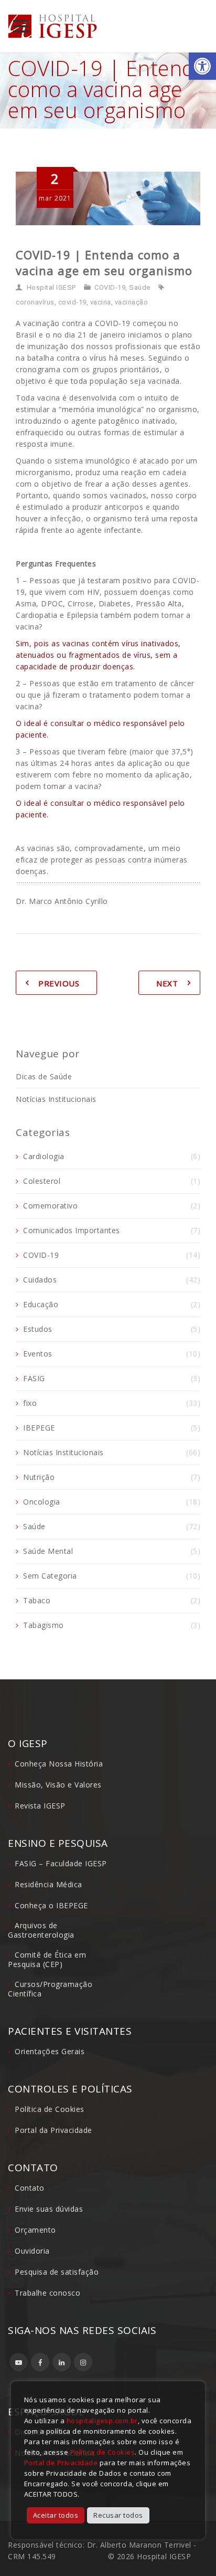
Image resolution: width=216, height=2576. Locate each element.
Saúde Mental (48, 1551)
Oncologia (42, 1502)
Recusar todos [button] (118, 2515)
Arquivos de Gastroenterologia (41, 1930)
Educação (41, 1304)
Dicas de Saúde (44, 1076)
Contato (30, 2188)
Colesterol (42, 1181)
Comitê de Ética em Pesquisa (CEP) (47, 1959)
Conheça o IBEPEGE (51, 1905)
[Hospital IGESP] (52, 26)
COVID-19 (110, 287)
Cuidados (40, 1280)
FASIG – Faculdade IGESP (61, 1863)
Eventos (38, 1354)
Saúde (140, 287)
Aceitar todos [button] (56, 2515)
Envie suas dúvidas (49, 2209)
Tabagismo (44, 1625)
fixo (30, 1403)
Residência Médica (48, 1884)
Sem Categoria (50, 1576)
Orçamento (35, 2230)
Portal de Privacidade (61, 2463)
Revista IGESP (40, 1806)
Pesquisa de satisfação (57, 2272)
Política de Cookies (50, 2109)
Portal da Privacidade (53, 2130)
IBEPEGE (39, 1428)
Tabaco (37, 1600)
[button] (202, 66)
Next (167, 983)
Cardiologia (44, 1156)
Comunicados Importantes (72, 1230)
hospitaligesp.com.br (102, 2421)
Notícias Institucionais (56, 1099)
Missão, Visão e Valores (58, 1785)
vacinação (132, 302)
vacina (101, 302)
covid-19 (72, 302)
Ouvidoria (32, 2251)
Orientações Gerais (50, 2051)
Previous (59, 983)
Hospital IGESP (51, 287)
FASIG (34, 1378)
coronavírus (35, 302)
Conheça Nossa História (59, 1764)
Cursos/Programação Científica (50, 1989)
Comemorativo (50, 1206)
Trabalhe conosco (47, 2293)
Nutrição (39, 1477)
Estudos (38, 1329)
